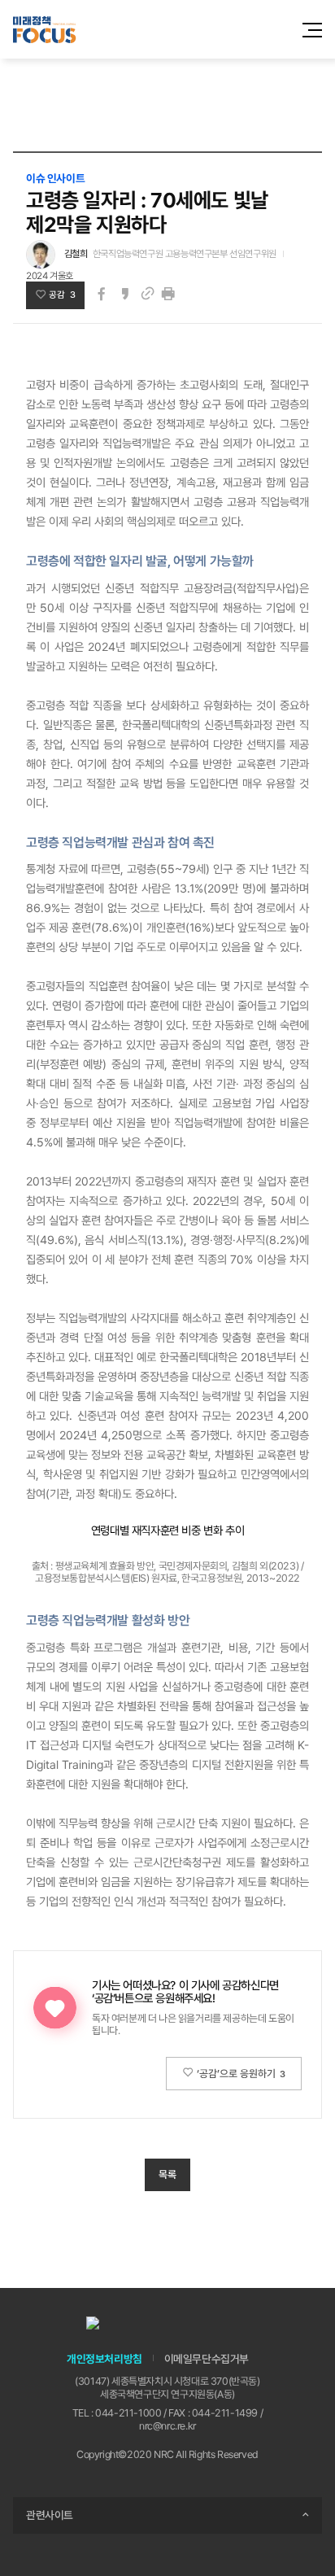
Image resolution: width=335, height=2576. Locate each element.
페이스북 (102, 294)
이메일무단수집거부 (207, 2359)
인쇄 (168, 294)
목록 (167, 2174)
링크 (147, 294)
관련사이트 (50, 2515)
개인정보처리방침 (104, 2359)
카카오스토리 (124, 294)
